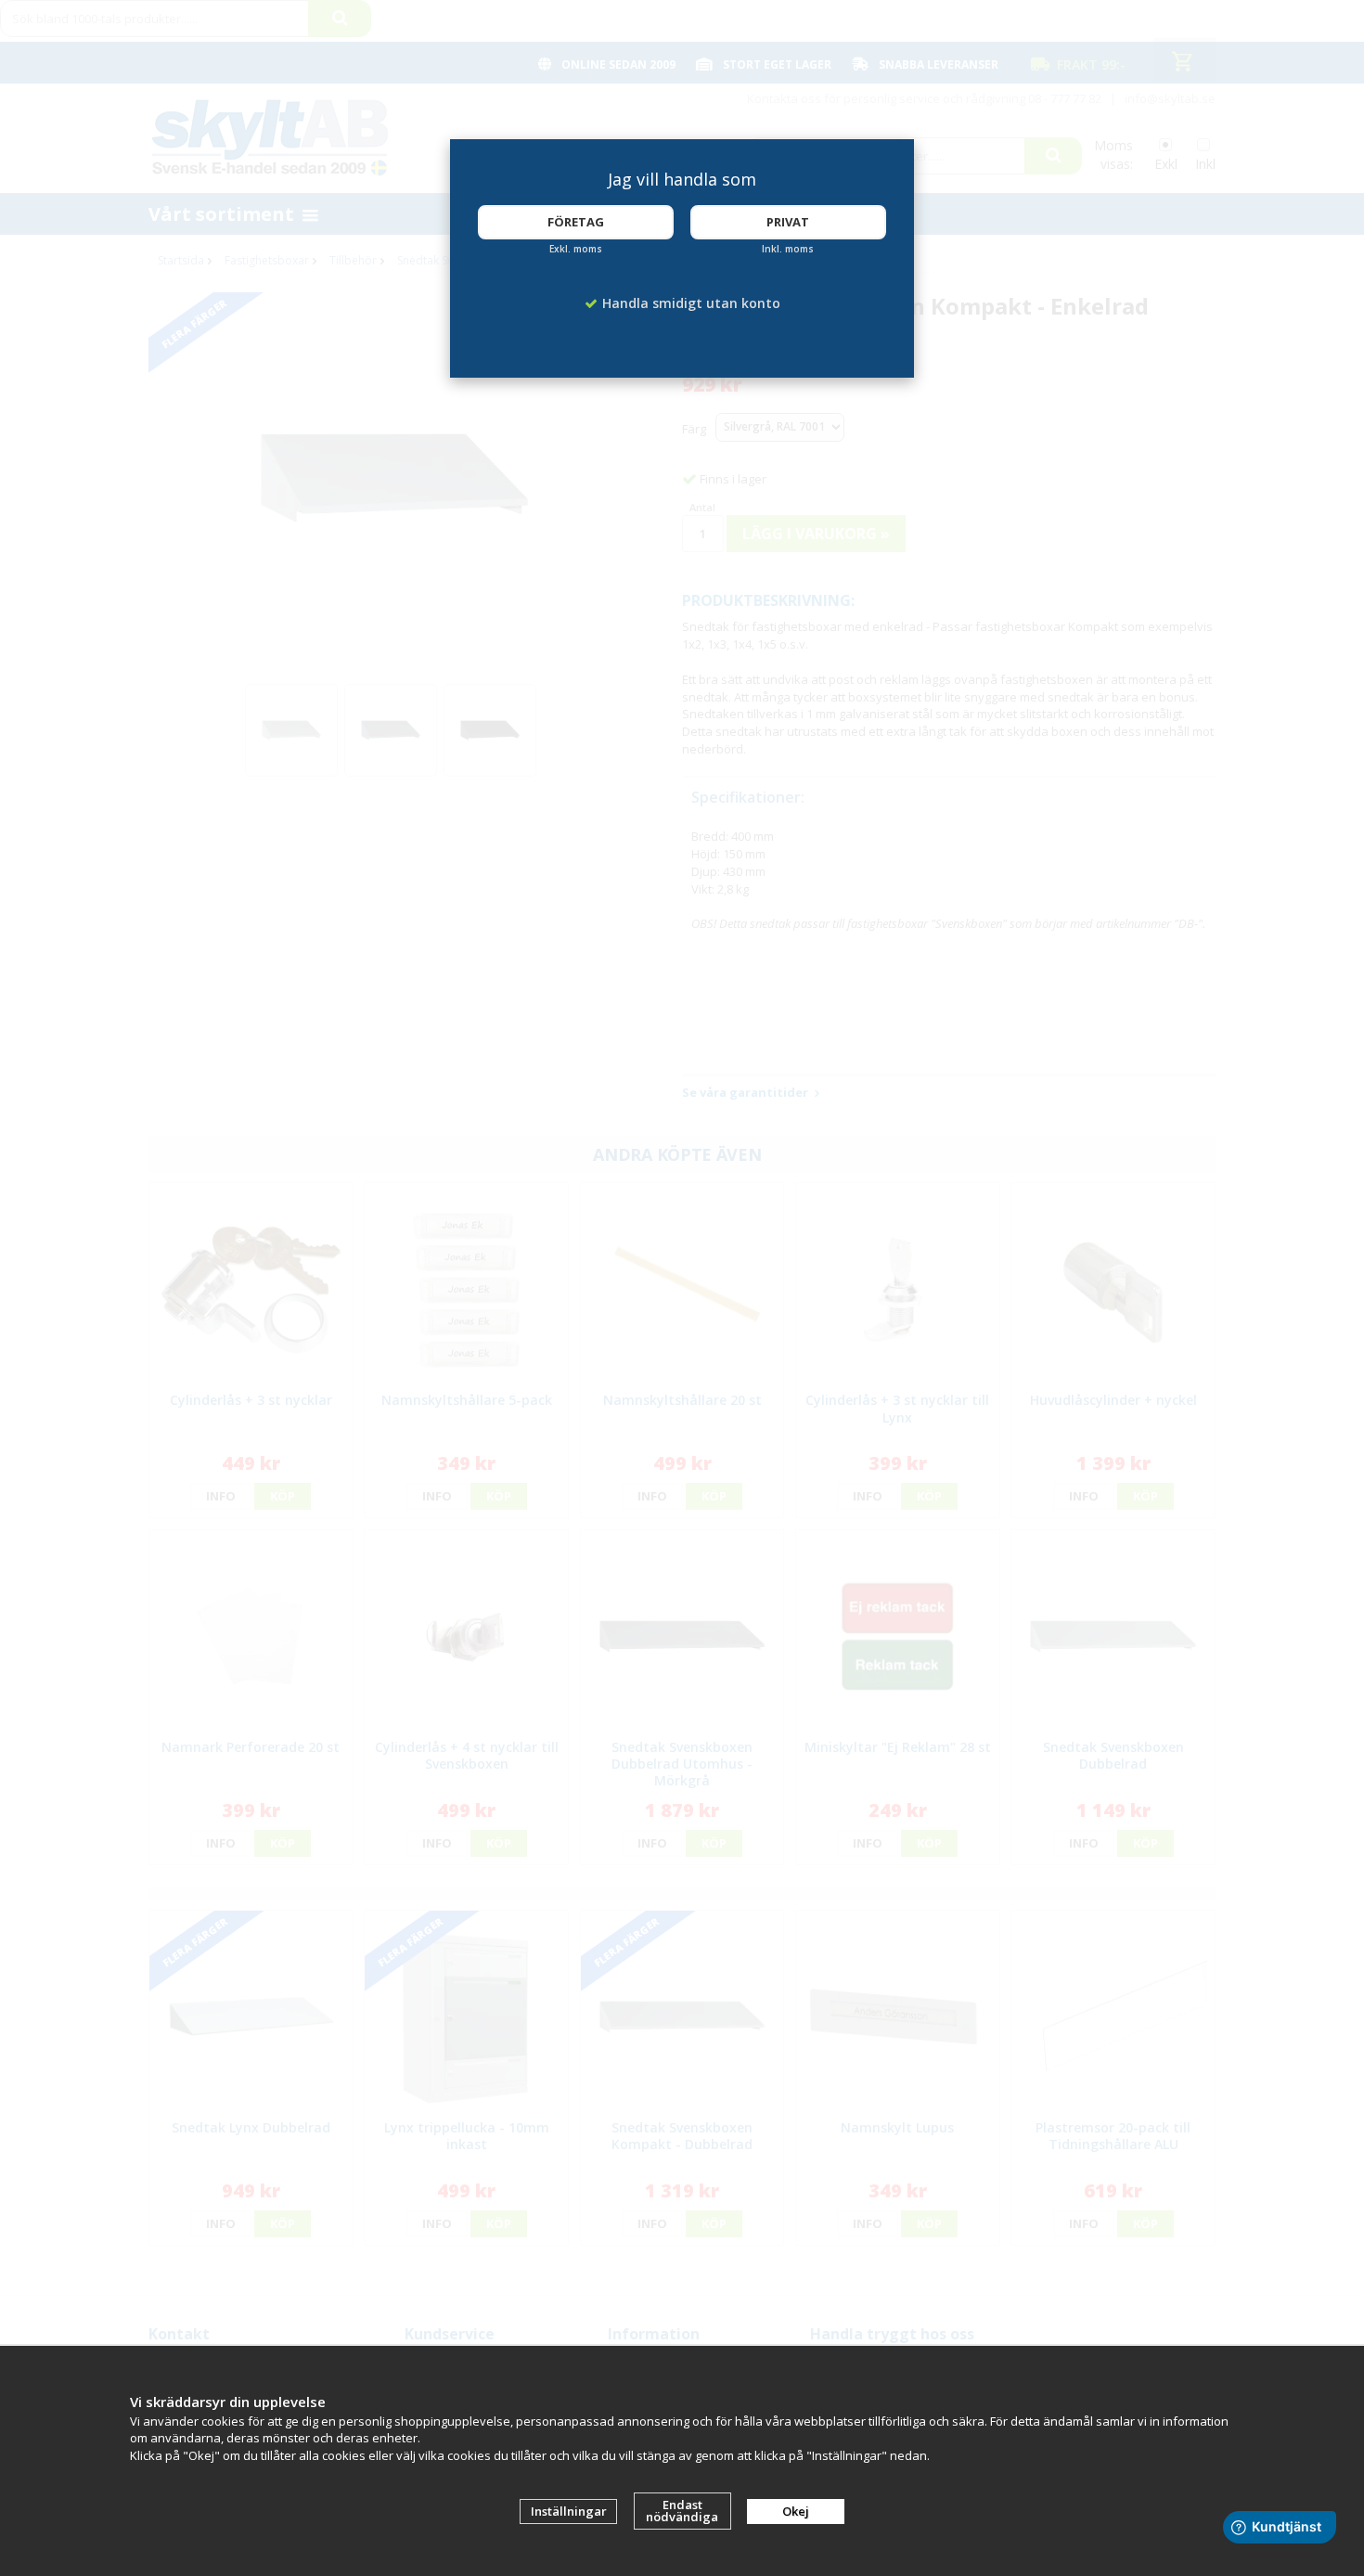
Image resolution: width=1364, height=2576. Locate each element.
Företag (576, 222)
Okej (796, 2511)
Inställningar (569, 2511)
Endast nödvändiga (682, 2511)
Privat (788, 222)
